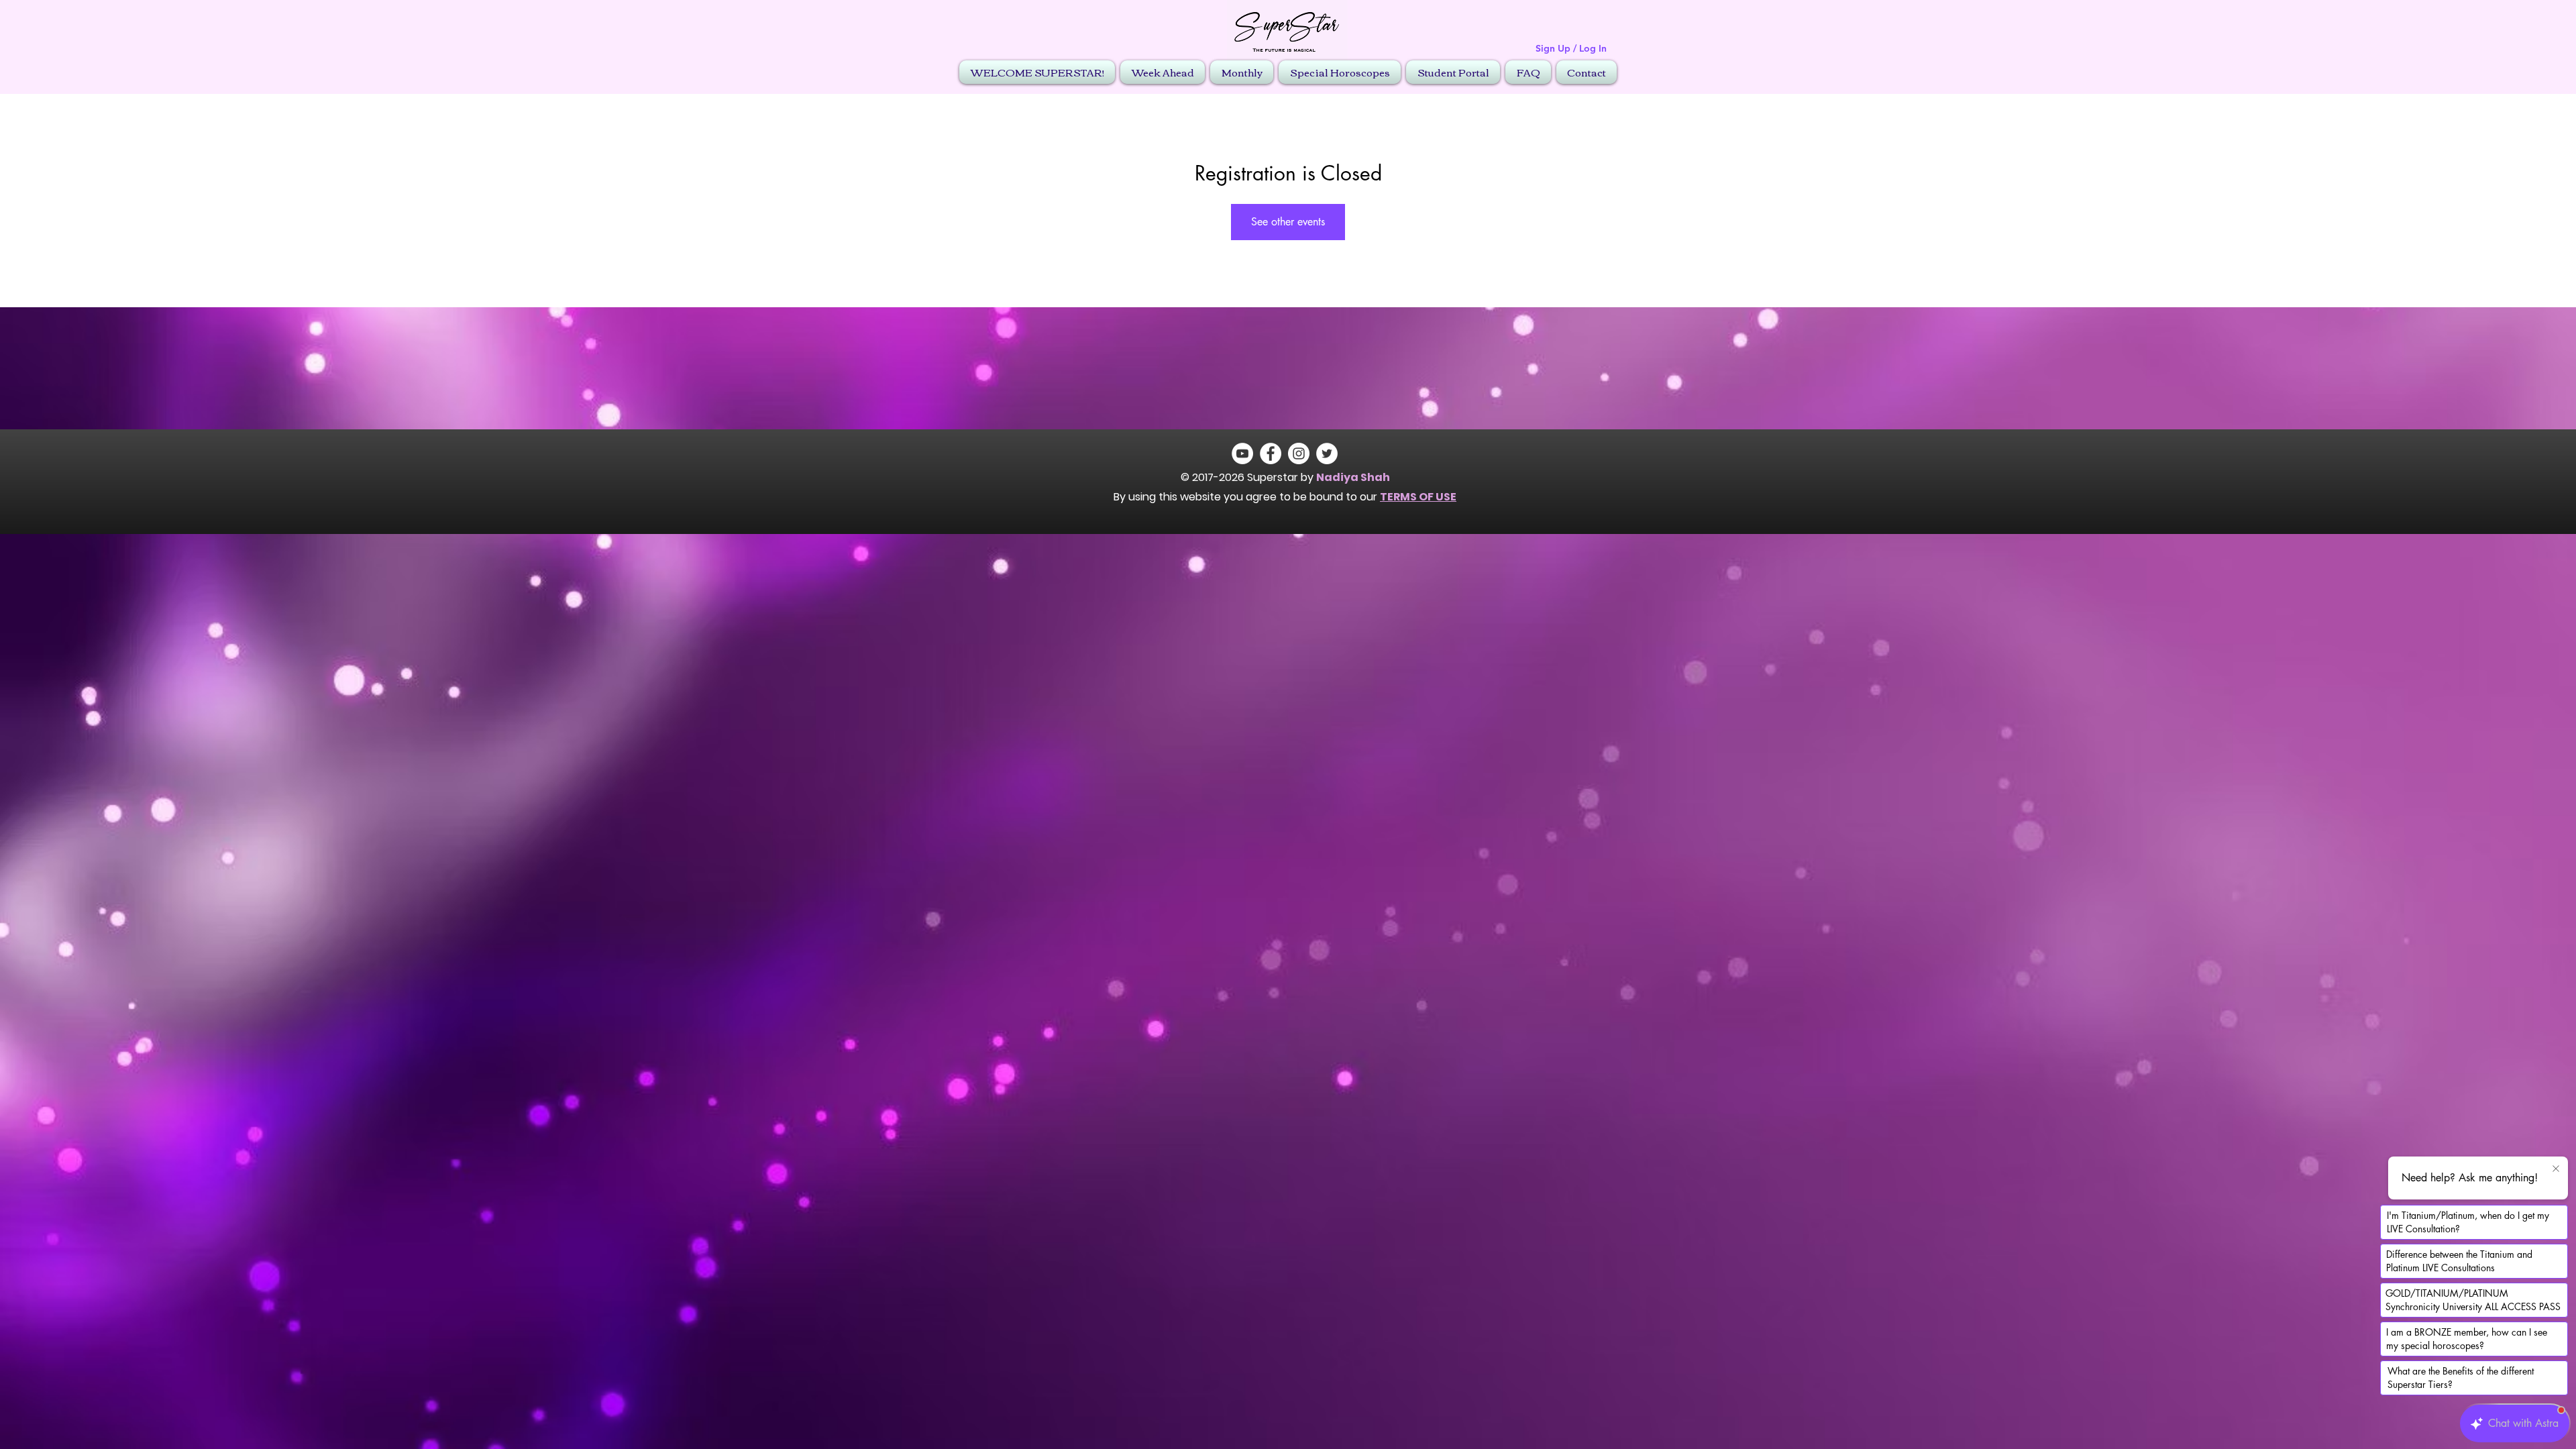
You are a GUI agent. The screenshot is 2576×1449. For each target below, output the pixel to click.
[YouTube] (1242, 453)
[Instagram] (1299, 453)
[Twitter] (1327, 453)
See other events (1288, 222)
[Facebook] (1271, 453)
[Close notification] (2556, 1169)
